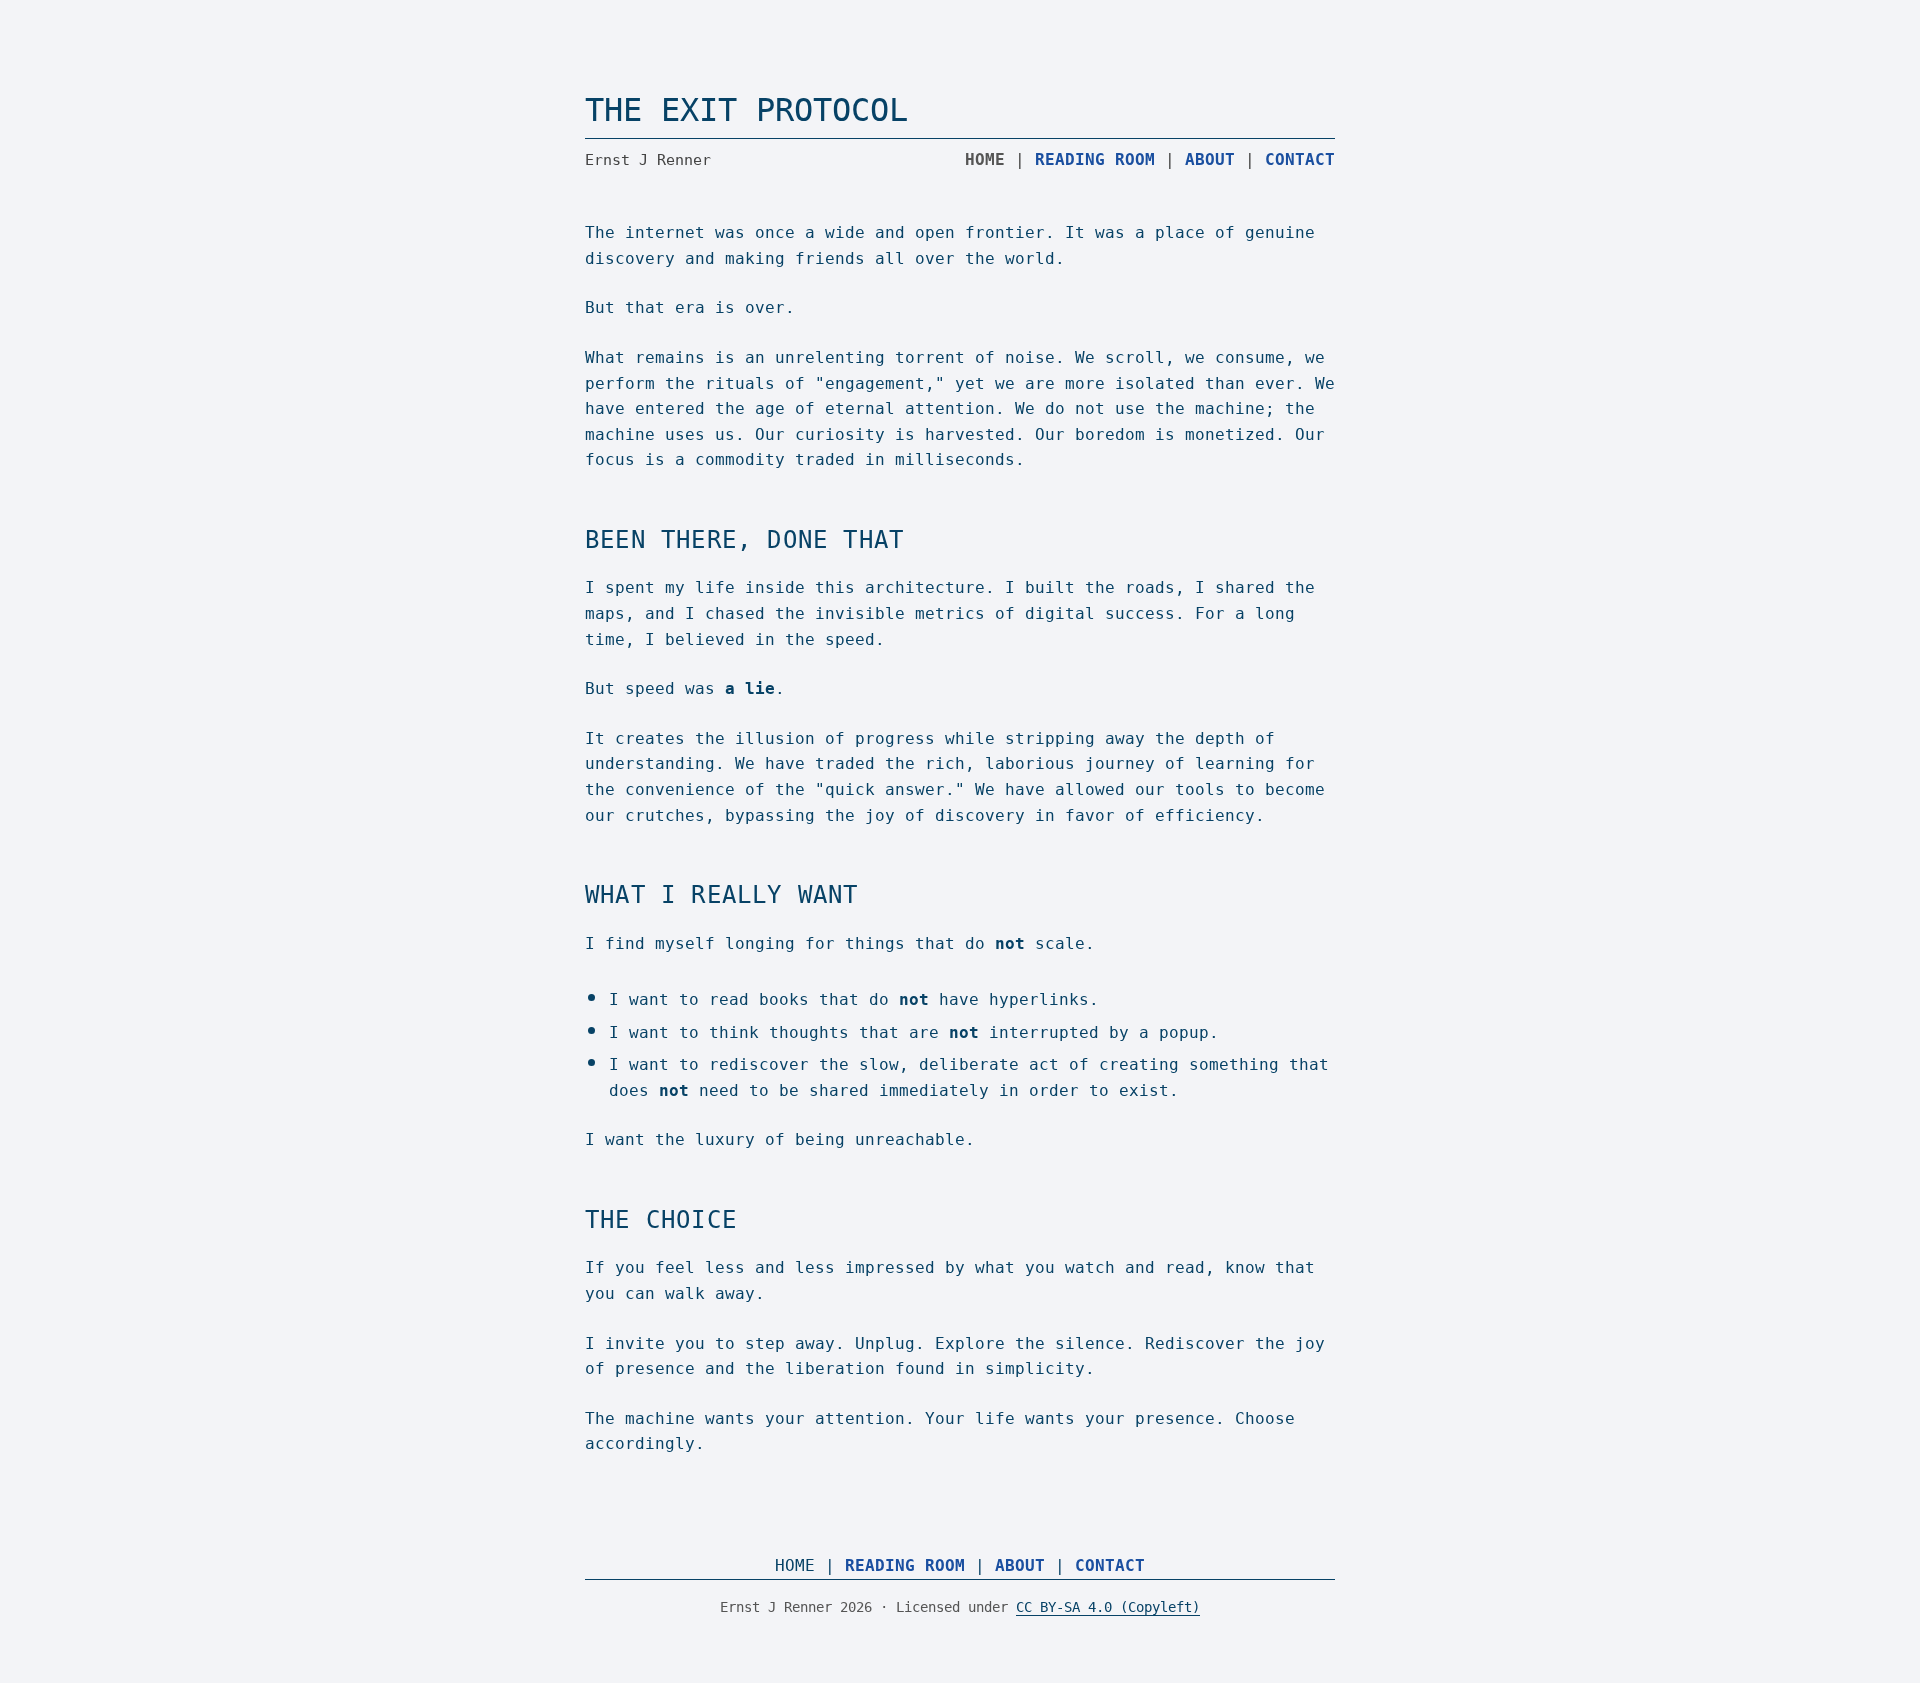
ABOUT (1210, 159)
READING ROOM (1095, 159)
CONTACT (1300, 159)
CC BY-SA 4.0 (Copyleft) (1108, 1607)
